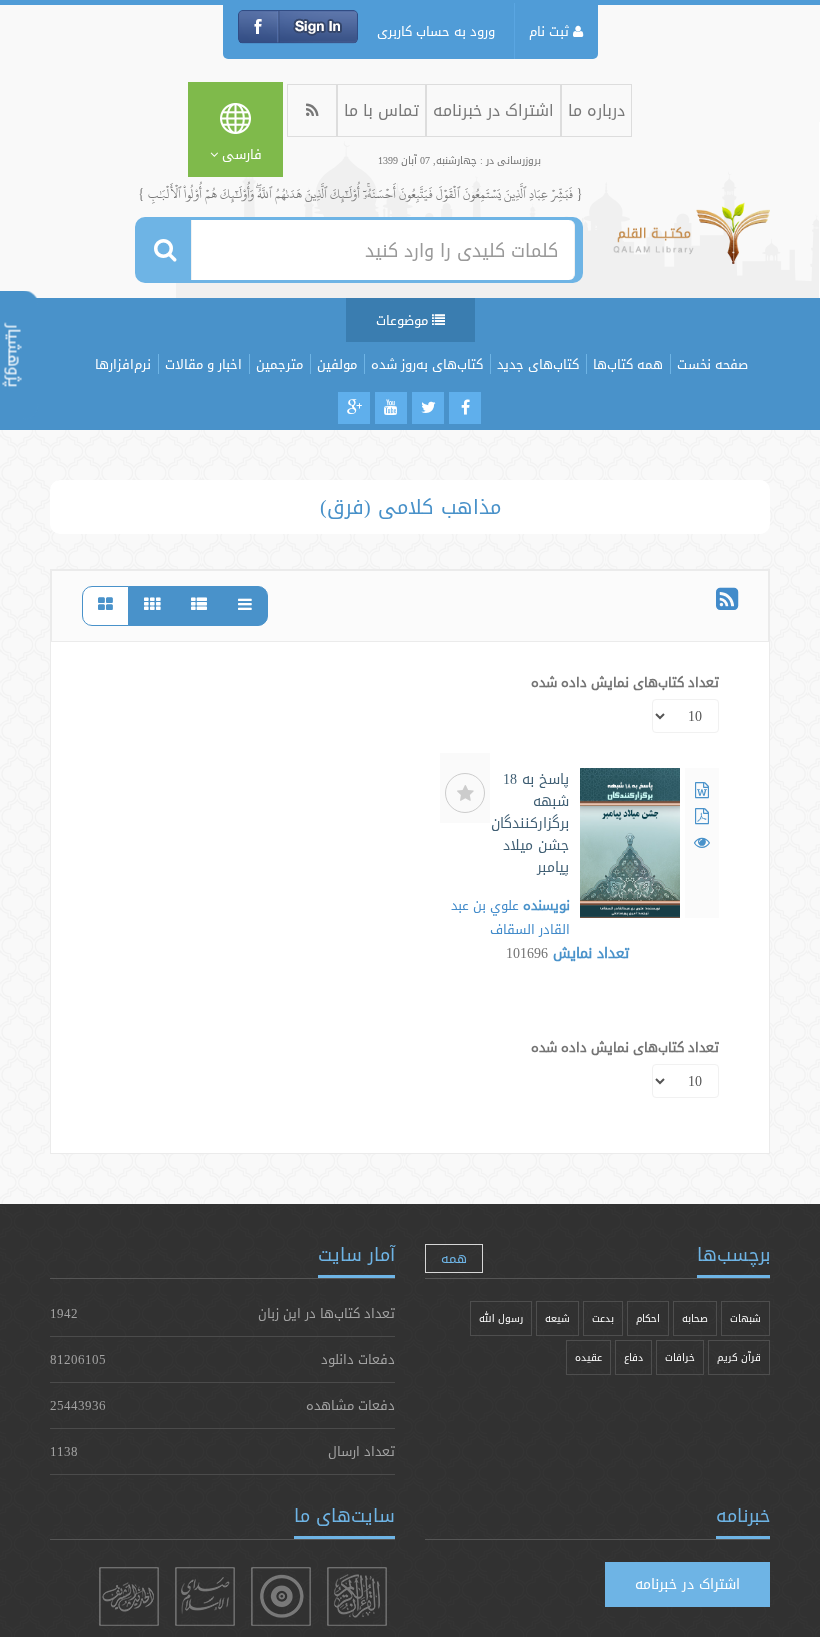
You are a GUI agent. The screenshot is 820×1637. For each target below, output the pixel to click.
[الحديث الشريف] (129, 1596)
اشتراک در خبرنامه (493, 110)
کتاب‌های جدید (538, 364)
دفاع (633, 1357)
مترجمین (279, 364)
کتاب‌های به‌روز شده (427, 364)
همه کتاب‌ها (628, 364)
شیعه (557, 1318)
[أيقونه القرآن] (357, 1596)
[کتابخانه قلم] (691, 243)
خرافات (680, 1357)
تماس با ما (381, 110)
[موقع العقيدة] (281, 1596)
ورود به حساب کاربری (436, 31)
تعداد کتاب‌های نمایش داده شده (625, 682)
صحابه (695, 1318)
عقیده (588, 1357)
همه (454, 1258)
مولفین (337, 364)
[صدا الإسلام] (205, 1596)
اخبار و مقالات (203, 364)
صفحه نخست (712, 364)
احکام (648, 1318)
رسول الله (501, 1318)
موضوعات (404, 320)
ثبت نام (551, 31)
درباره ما (596, 110)
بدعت (603, 1318)
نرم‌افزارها (123, 364)
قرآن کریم (739, 1357)
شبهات (745, 1318)
